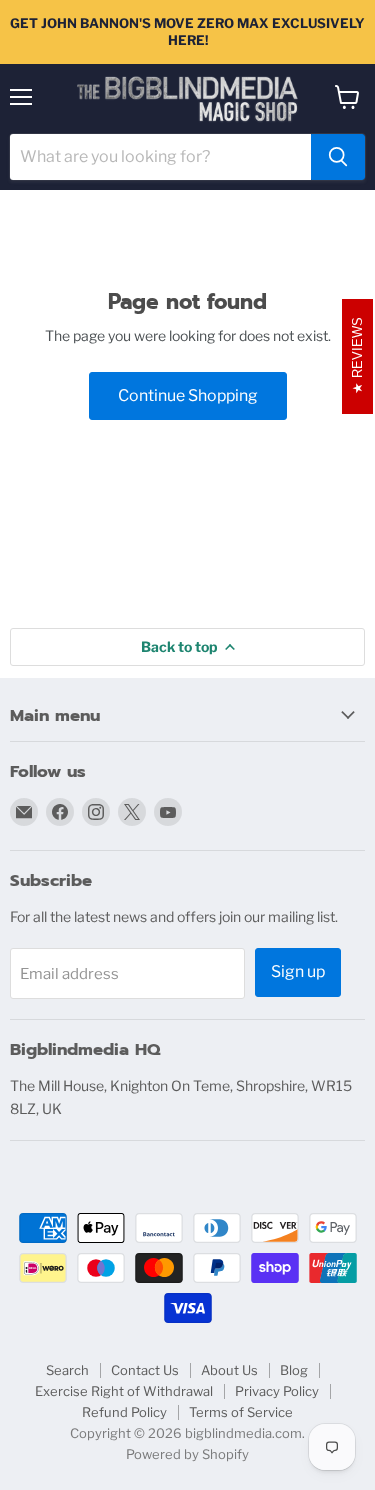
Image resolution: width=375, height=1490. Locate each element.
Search (67, 1370)
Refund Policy (124, 1412)
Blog (294, 1370)
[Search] (338, 157)
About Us (229, 1370)
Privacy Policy (277, 1391)
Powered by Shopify (187, 1454)
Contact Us (145, 1370)
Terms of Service (241, 1412)
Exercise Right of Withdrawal (124, 1391)
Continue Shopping (188, 395)
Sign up (298, 971)
